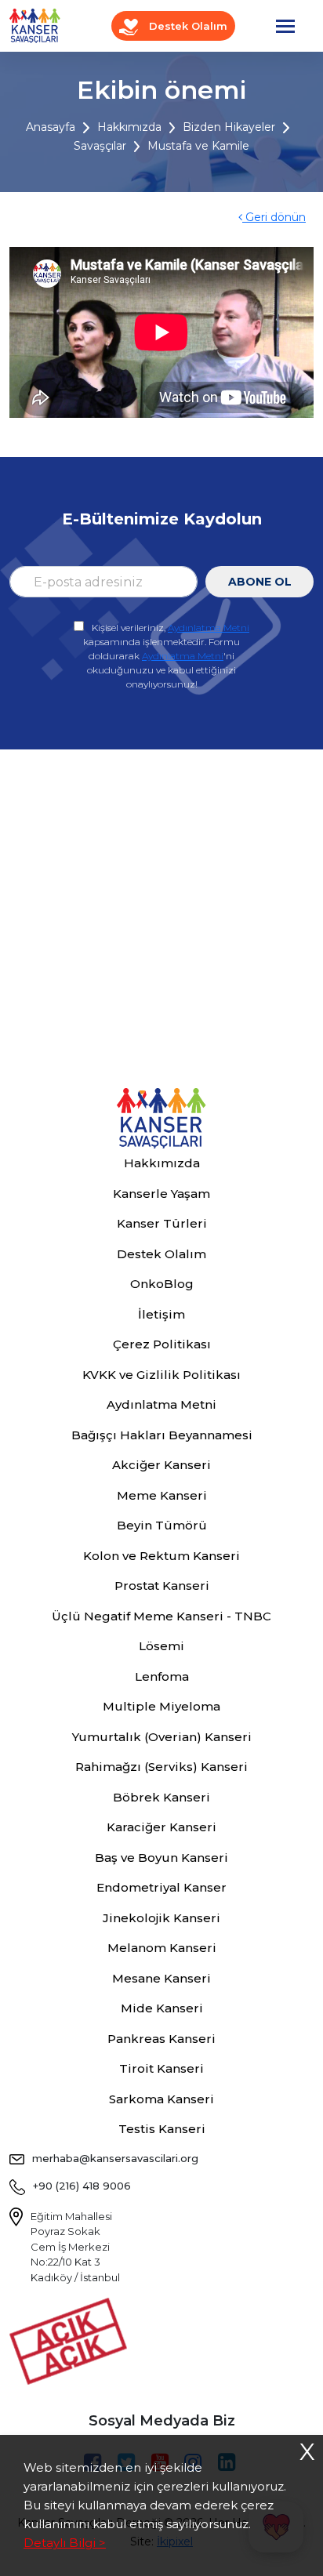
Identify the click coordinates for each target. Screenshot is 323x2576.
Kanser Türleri (162, 1223)
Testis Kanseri (162, 2129)
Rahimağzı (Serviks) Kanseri (161, 1767)
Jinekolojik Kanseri (161, 1918)
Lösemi (161, 1646)
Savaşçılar (100, 146)
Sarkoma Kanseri (161, 2099)
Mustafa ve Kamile (198, 146)
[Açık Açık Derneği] (72, 2340)
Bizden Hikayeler (229, 127)
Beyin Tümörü (162, 1525)
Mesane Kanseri (161, 1978)
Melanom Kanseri (162, 1948)
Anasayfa (51, 127)
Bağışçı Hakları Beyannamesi (162, 1435)
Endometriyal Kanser (161, 1887)
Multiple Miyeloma (161, 1706)
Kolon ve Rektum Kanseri (161, 1556)
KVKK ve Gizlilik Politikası (161, 1375)
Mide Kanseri (162, 2008)
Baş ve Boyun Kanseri (161, 1858)
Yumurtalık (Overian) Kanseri (162, 1737)
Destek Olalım (187, 26)
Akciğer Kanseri (161, 1465)
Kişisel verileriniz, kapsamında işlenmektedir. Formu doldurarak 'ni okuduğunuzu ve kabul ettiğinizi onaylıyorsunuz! (166, 656)
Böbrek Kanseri (161, 1797)
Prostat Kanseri (162, 1586)
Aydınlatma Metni (209, 628)
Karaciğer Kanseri (161, 1827)
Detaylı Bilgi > (65, 2543)
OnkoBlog (162, 1284)
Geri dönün (274, 217)
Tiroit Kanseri (161, 2068)
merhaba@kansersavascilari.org (115, 2158)
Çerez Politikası (162, 1344)
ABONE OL (260, 582)
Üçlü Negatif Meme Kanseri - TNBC (161, 1616)
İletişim (161, 1314)
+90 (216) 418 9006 (82, 2186)
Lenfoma (162, 1676)
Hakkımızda (129, 127)
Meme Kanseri (162, 1495)
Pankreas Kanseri (161, 2039)
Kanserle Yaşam (161, 1194)
